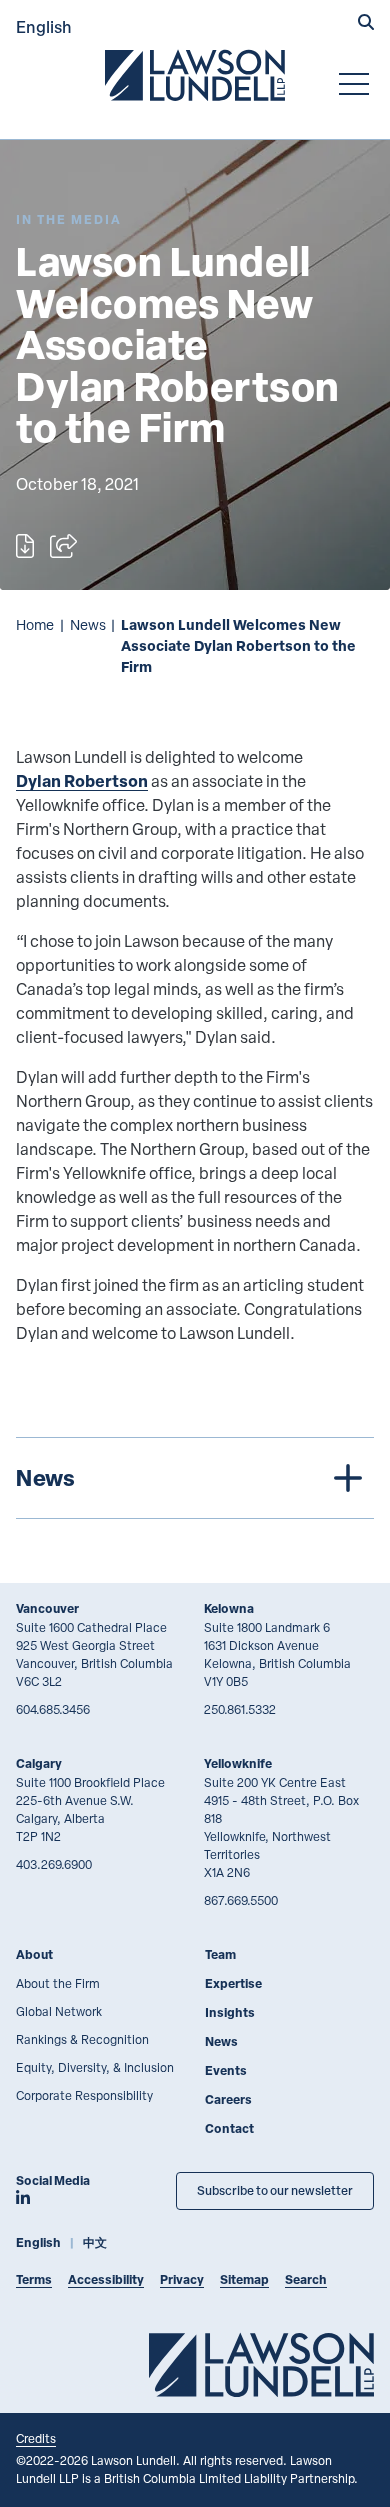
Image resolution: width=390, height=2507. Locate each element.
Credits (36, 2438)
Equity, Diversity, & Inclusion (95, 2067)
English (44, 26)
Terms (34, 2279)
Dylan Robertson (82, 780)
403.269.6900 (54, 1864)
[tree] (195, 1478)
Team (220, 1954)
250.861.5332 (240, 1709)
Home (35, 624)
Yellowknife (238, 1763)
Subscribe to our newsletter (275, 2190)
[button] (366, 24)
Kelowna (229, 1608)
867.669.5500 (241, 1900)
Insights (230, 2012)
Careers (228, 2099)
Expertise (233, 1983)
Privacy (182, 2279)
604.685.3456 (53, 1709)
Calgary (39, 1763)
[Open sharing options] (63, 546)
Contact (229, 2128)
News (88, 624)
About (34, 1954)
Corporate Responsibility (84, 2095)
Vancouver (47, 1608)
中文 (95, 2242)
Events (226, 2070)
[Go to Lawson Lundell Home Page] (195, 75)
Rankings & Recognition (82, 2039)
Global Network (59, 2011)
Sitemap (244, 2279)
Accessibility (106, 2279)
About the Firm (58, 1983)
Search (306, 2279)
